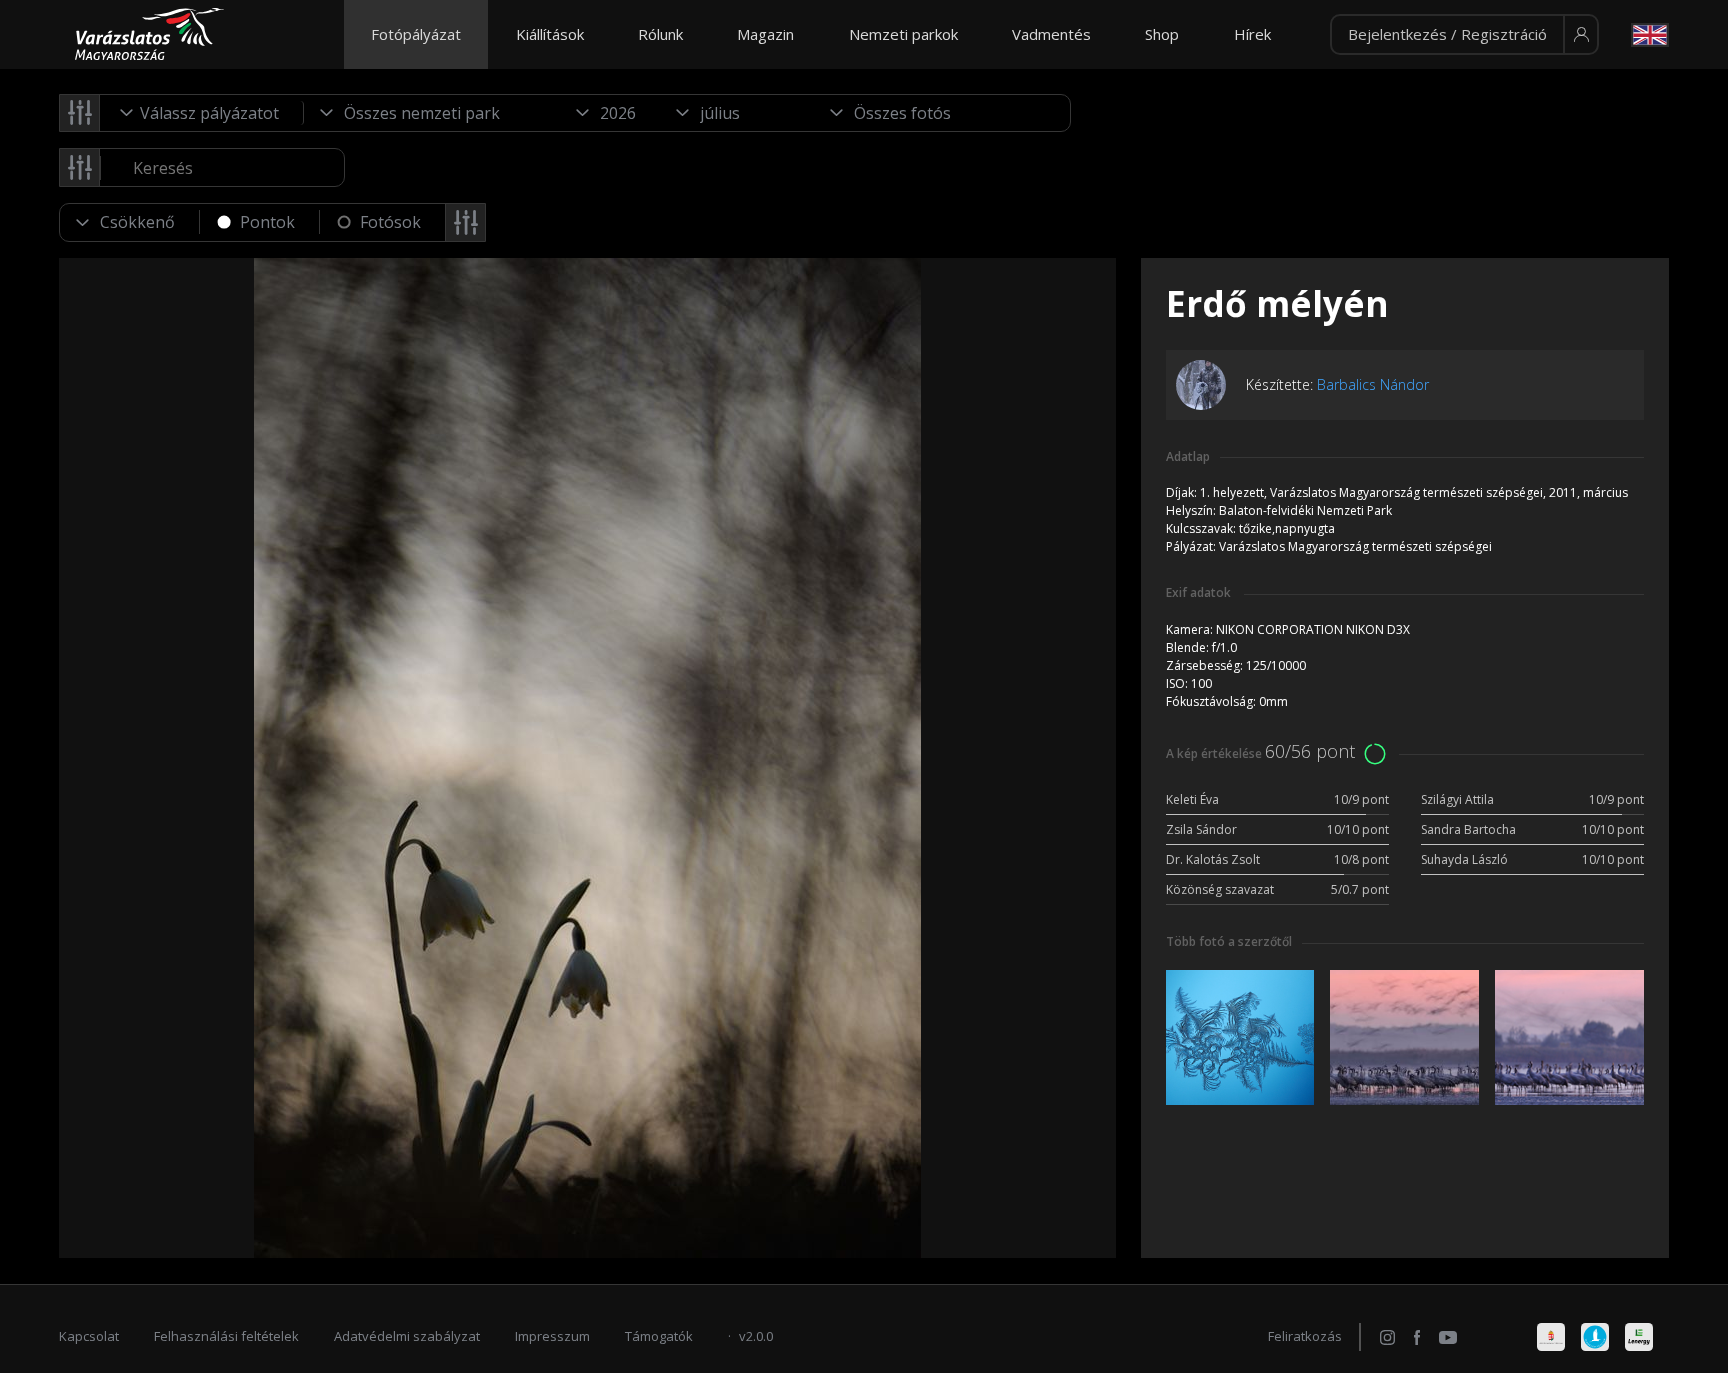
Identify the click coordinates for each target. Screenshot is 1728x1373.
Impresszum (552, 1336)
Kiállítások (550, 34)
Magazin (765, 34)
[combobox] (202, 113)
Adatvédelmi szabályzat (407, 1336)
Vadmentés (1051, 34)
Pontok (267, 222)
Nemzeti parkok (903, 34)
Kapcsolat (89, 1336)
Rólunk (660, 34)
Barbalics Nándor (1373, 384)
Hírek (1252, 34)
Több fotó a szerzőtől (1229, 941)
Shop (1162, 34)
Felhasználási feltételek (226, 1336)
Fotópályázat (416, 34)
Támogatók (659, 1336)
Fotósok (390, 222)
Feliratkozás (1305, 1336)
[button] (1464, 35)
